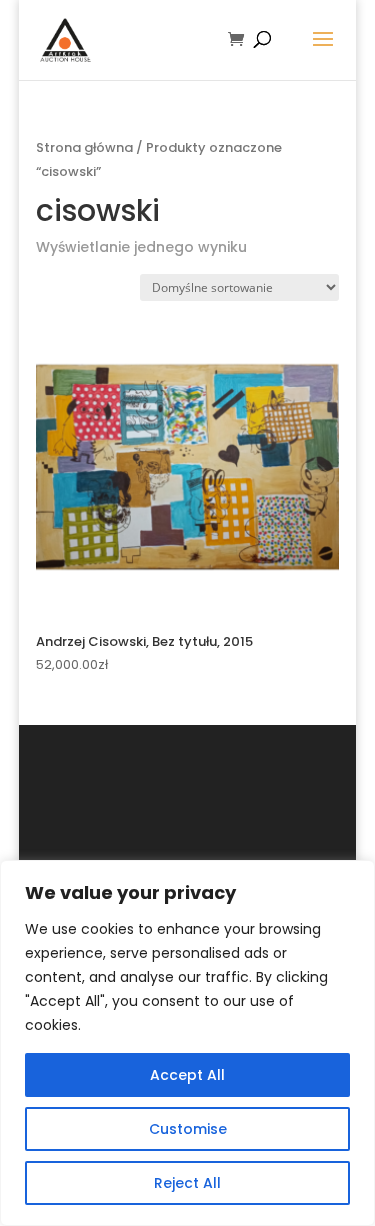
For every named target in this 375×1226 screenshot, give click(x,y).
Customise (188, 1129)
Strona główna (84, 147)
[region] (187, 1043)
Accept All (187, 1075)
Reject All (187, 1183)
